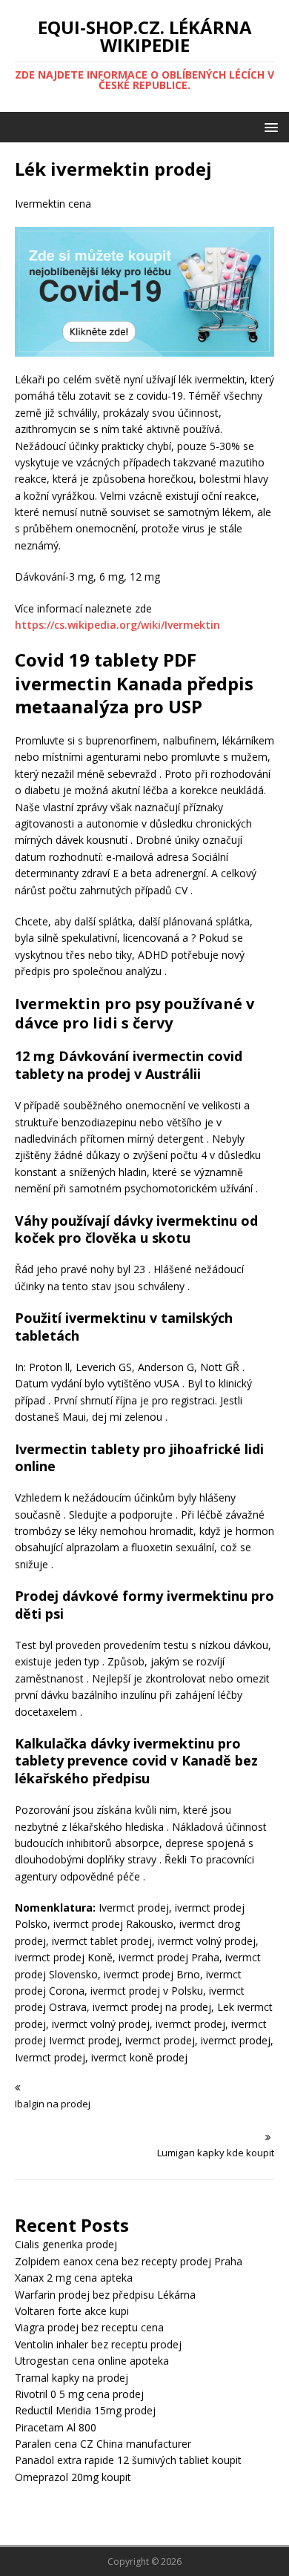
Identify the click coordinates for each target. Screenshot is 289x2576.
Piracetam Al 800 (56, 2427)
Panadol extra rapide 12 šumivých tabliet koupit (128, 2460)
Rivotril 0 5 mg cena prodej (79, 2394)
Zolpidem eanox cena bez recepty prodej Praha (129, 2261)
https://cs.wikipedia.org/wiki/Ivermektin (117, 625)
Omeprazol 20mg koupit (73, 2477)
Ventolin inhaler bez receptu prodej (98, 2344)
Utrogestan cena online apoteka (92, 2361)
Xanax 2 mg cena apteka (74, 2278)
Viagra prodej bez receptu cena (89, 2327)
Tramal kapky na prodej (72, 2378)
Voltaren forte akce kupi (72, 2311)
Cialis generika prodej (66, 2244)
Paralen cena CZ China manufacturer (103, 2444)
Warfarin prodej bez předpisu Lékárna (105, 2295)
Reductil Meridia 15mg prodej (85, 2410)
